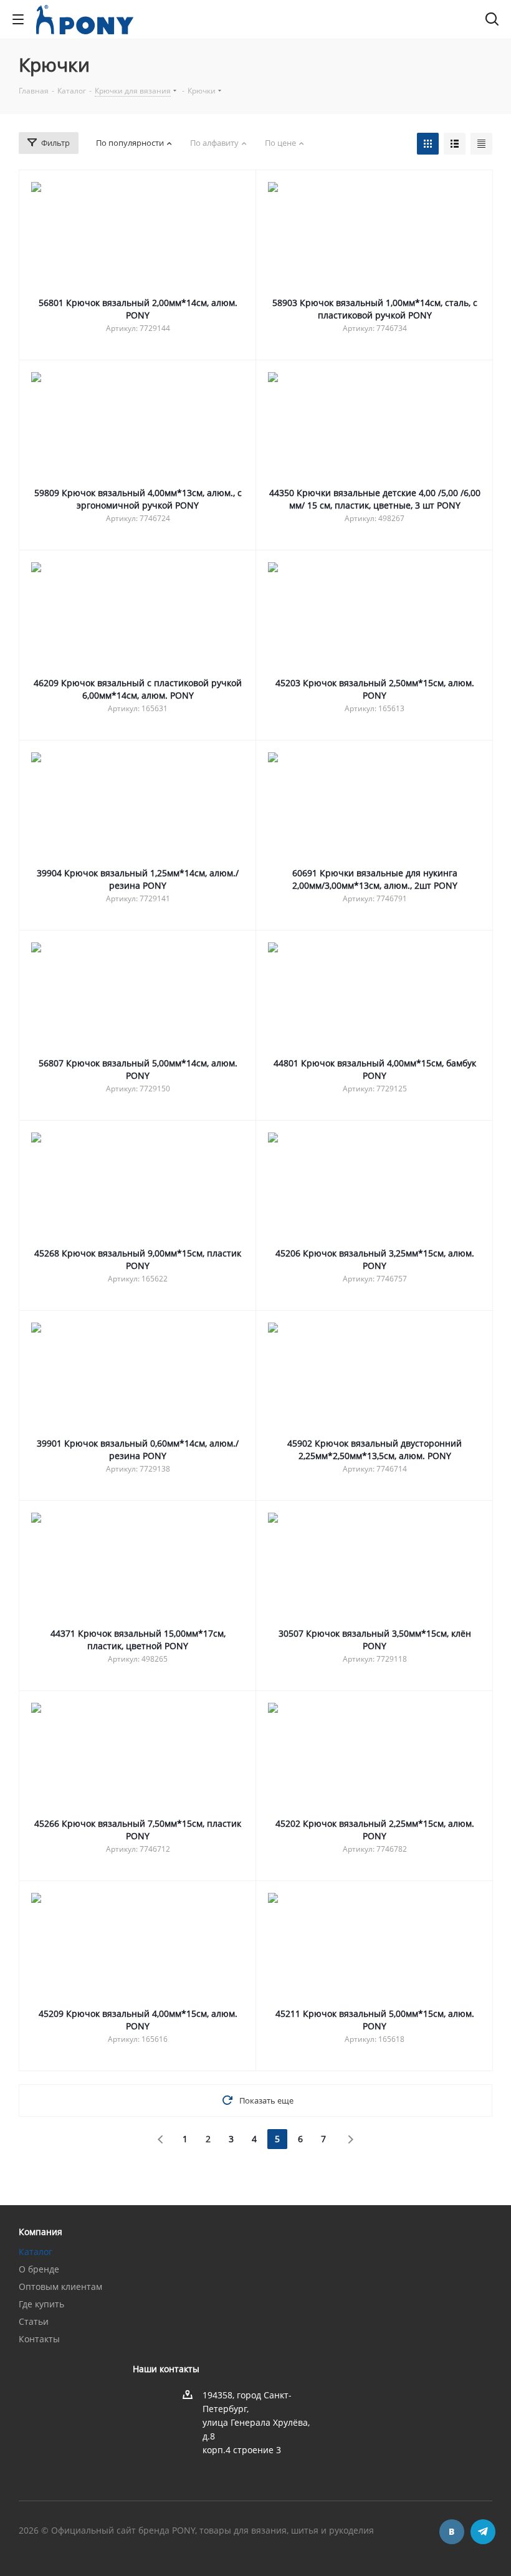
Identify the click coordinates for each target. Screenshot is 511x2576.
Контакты (39, 2339)
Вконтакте (452, 2532)
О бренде (39, 2269)
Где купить (41, 2304)
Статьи (34, 2321)
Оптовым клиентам (60, 2286)
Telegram (483, 2532)
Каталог (36, 2252)
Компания (41, 2232)
